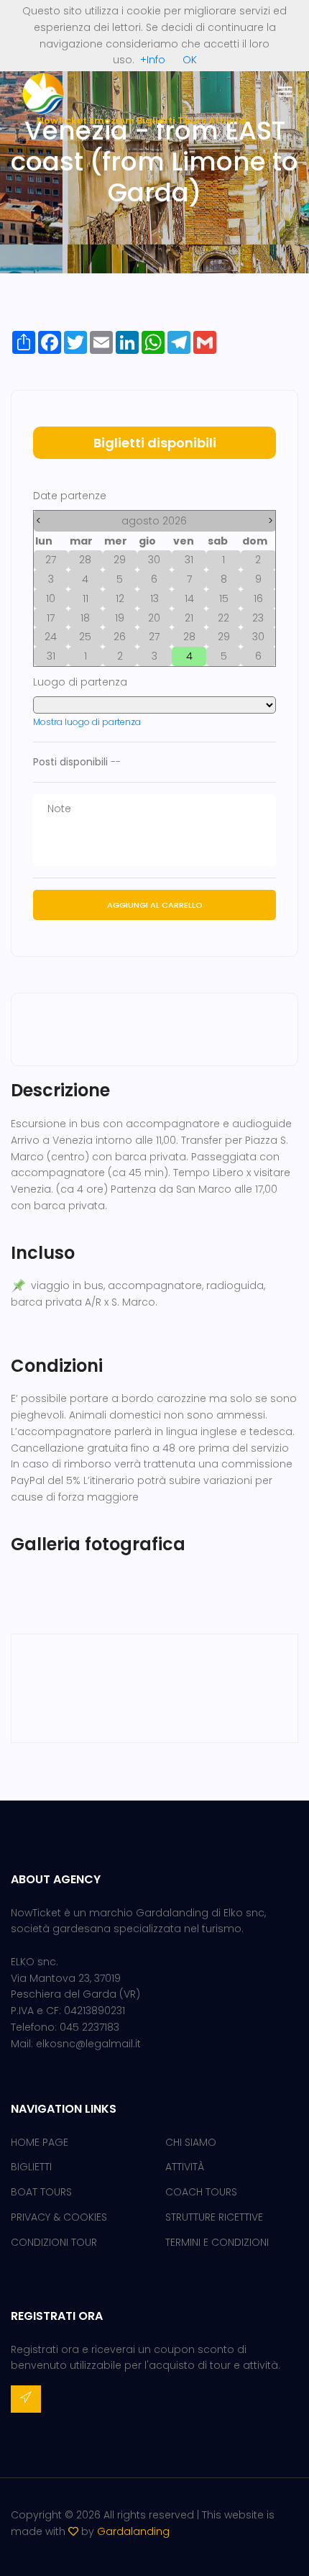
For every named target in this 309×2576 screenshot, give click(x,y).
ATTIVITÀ (185, 2167)
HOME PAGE (40, 2142)
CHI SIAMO (191, 2142)
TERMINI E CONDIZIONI (217, 2242)
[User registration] (26, 2399)
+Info (153, 60)
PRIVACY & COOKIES (59, 2217)
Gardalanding (133, 2531)
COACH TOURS (201, 2192)
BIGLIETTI (31, 2167)
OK (190, 60)
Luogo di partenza (80, 682)
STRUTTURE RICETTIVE (214, 2217)
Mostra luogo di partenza (87, 722)
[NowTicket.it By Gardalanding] (43, 93)
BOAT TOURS (41, 2192)
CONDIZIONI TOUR (54, 2242)
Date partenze (70, 496)
